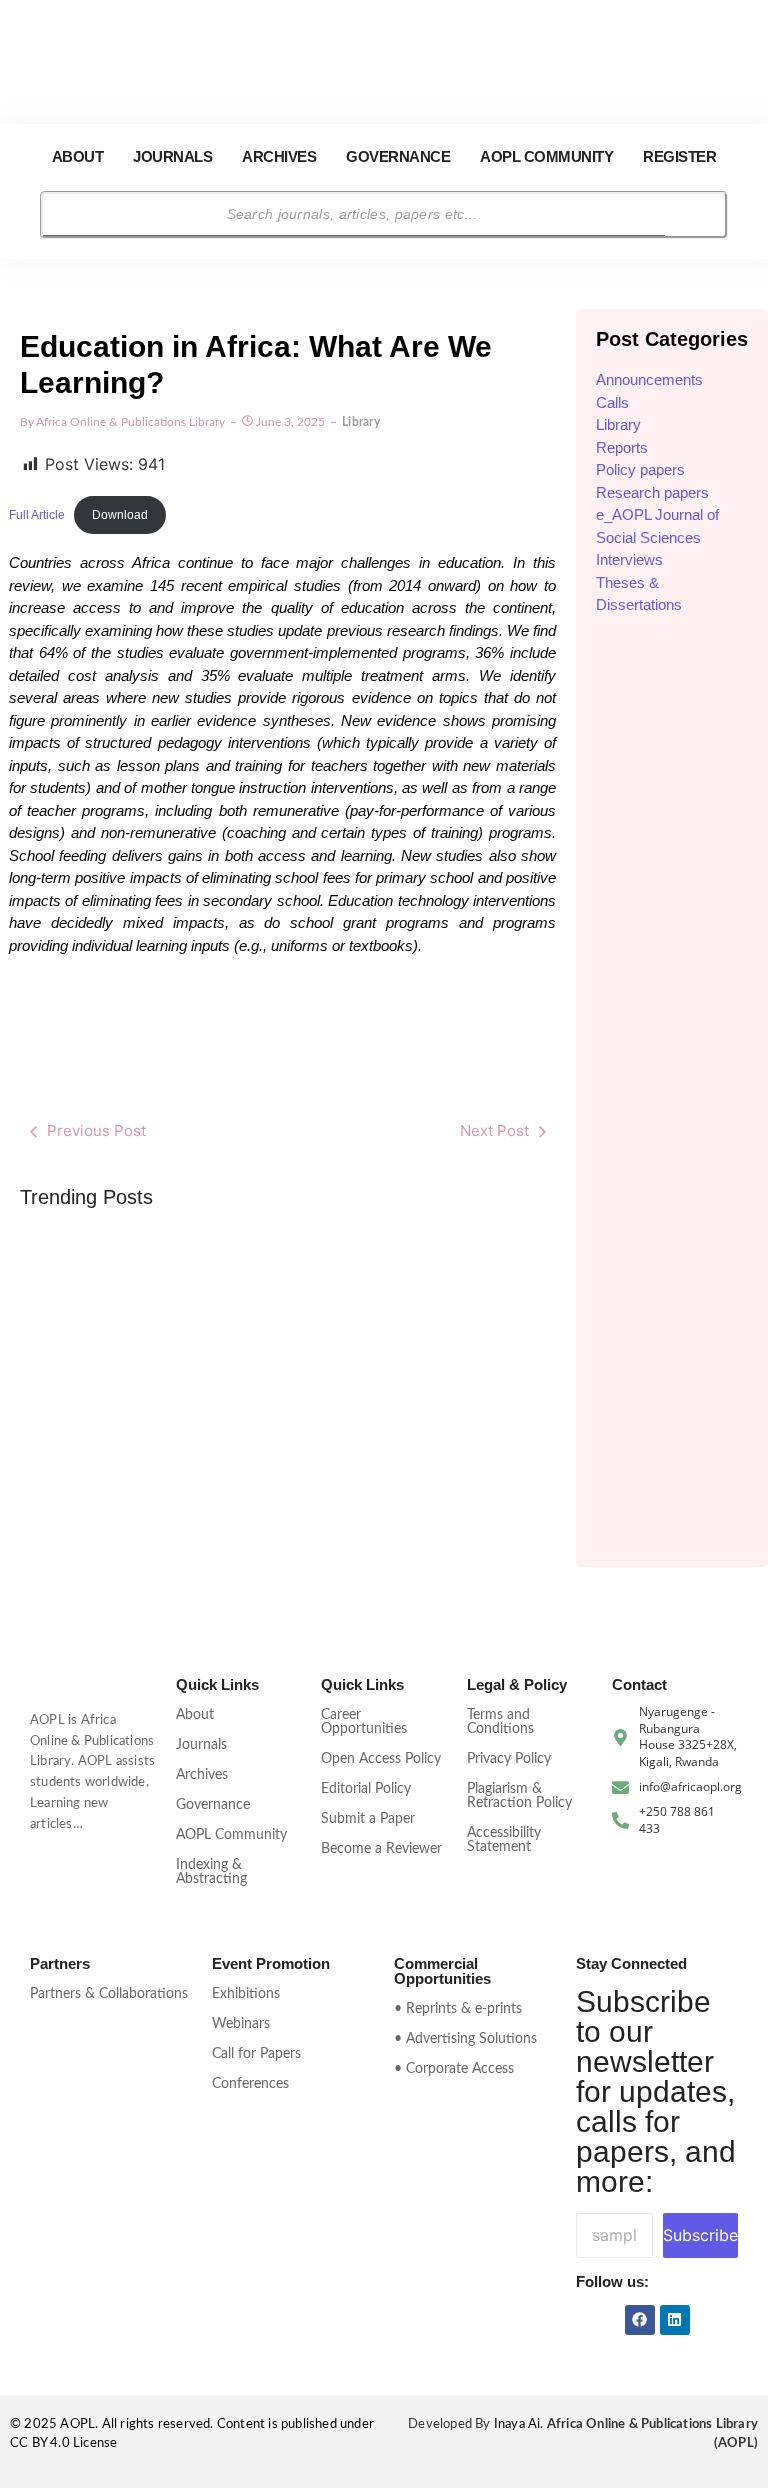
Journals (172, 156)
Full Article (37, 515)
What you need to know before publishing (108, 1387)
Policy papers (640, 469)
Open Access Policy (381, 1759)
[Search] (695, 215)
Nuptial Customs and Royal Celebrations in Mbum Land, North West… (468, 1362)
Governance (398, 156)
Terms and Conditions (500, 1722)
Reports (622, 447)
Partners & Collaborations (109, 1994)
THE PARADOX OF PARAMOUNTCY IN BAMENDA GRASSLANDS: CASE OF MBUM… (288, 1337)
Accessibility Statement (504, 1840)
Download (120, 515)
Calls (612, 402)
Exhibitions (246, 1994)
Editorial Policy (366, 1789)
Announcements (649, 379)
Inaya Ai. (520, 2424)
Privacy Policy (509, 1759)
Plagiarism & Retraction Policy (519, 1796)
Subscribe (700, 2235)
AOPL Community (546, 156)
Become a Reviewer (381, 1849)
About (78, 156)
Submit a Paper (368, 1819)
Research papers (652, 492)
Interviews (629, 559)
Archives (279, 156)
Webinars (241, 2024)
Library (618, 424)
